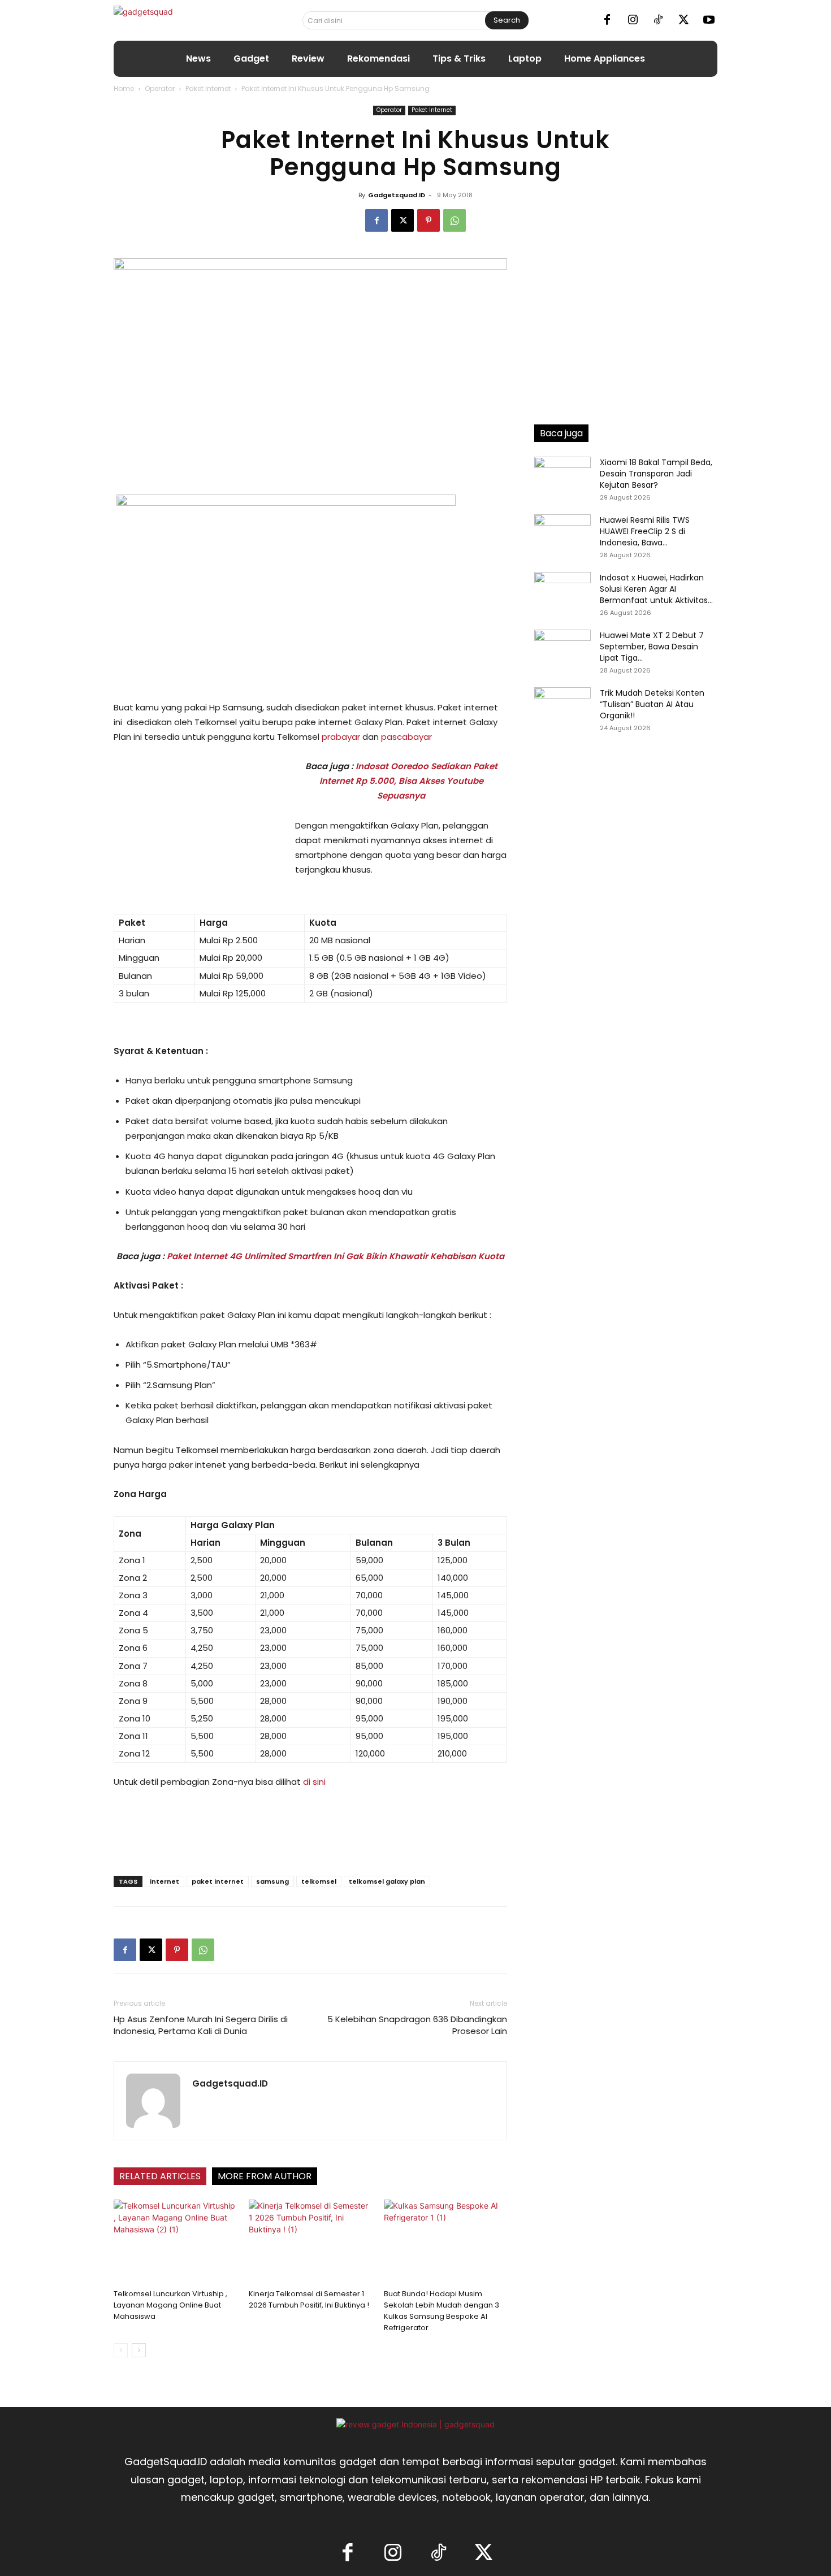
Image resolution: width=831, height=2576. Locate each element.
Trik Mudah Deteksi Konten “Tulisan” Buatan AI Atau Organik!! (652, 704)
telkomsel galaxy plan (387, 1881)
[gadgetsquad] (179, 20)
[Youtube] (709, 20)
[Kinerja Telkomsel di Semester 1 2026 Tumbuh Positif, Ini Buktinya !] (310, 2242)
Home (124, 88)
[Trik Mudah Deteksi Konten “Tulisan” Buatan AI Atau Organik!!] (562, 707)
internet (165, 1881)
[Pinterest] (429, 220)
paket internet (218, 1881)
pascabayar (406, 737)
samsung (272, 1881)
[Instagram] (633, 20)
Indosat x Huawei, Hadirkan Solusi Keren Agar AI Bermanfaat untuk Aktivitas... (656, 589)
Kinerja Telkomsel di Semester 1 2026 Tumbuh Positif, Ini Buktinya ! (309, 2299)
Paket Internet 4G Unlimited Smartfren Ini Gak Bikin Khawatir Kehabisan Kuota (336, 1256)
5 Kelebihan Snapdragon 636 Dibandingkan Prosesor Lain (417, 2025)
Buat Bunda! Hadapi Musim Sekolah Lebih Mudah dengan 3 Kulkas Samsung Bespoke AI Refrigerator (442, 2311)
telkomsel (319, 1881)
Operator (160, 88)
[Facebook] (607, 20)
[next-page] (139, 2350)
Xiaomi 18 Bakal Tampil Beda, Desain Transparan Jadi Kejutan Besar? (656, 474)
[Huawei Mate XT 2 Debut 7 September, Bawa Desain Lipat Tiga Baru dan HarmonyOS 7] (562, 649)
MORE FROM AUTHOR (265, 2176)
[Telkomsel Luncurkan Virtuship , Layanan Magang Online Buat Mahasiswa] (175, 2242)
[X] (683, 20)
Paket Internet (208, 88)
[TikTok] (658, 20)
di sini (314, 1782)
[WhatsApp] (455, 220)
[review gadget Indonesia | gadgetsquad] (415, 2424)
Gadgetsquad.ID (397, 195)
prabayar (341, 737)
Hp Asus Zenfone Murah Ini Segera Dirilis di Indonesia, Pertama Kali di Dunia (201, 2025)
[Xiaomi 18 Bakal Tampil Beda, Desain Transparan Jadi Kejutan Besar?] (562, 476)
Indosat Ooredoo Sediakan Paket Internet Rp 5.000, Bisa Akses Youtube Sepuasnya (408, 781)
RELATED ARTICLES (160, 2176)
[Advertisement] (198, 835)
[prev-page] (121, 2350)
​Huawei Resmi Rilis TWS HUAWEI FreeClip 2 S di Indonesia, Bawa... (645, 531)
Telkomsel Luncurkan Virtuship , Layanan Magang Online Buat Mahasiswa (170, 2305)
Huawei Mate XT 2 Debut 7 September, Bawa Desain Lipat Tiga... (652, 647)
